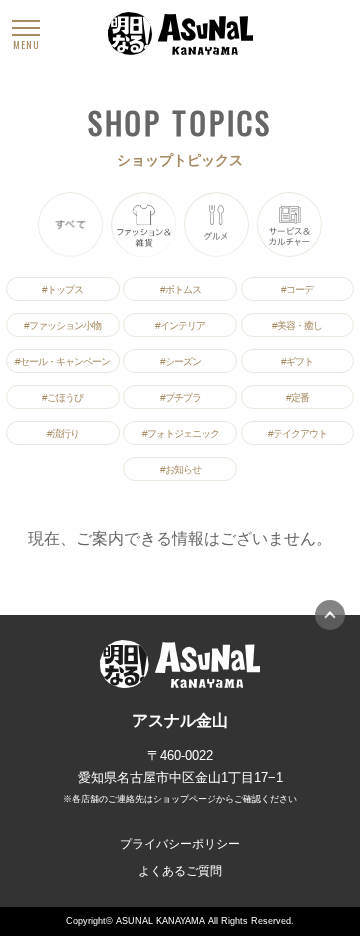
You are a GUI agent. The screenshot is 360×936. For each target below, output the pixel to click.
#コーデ (297, 289)
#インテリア (180, 325)
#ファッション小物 (62, 325)
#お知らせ (180, 469)
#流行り (63, 433)
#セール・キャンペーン (62, 361)
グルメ (216, 224)
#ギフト (297, 361)
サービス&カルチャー (289, 224)
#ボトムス (180, 289)
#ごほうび (62, 397)
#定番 (297, 397)
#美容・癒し (297, 325)
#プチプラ (180, 397)
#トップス (62, 289)
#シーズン (180, 361)
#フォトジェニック (180, 433)
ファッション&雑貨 (143, 224)
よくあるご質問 (180, 871)
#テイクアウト (297, 433)
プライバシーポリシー (180, 844)
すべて (70, 224)
